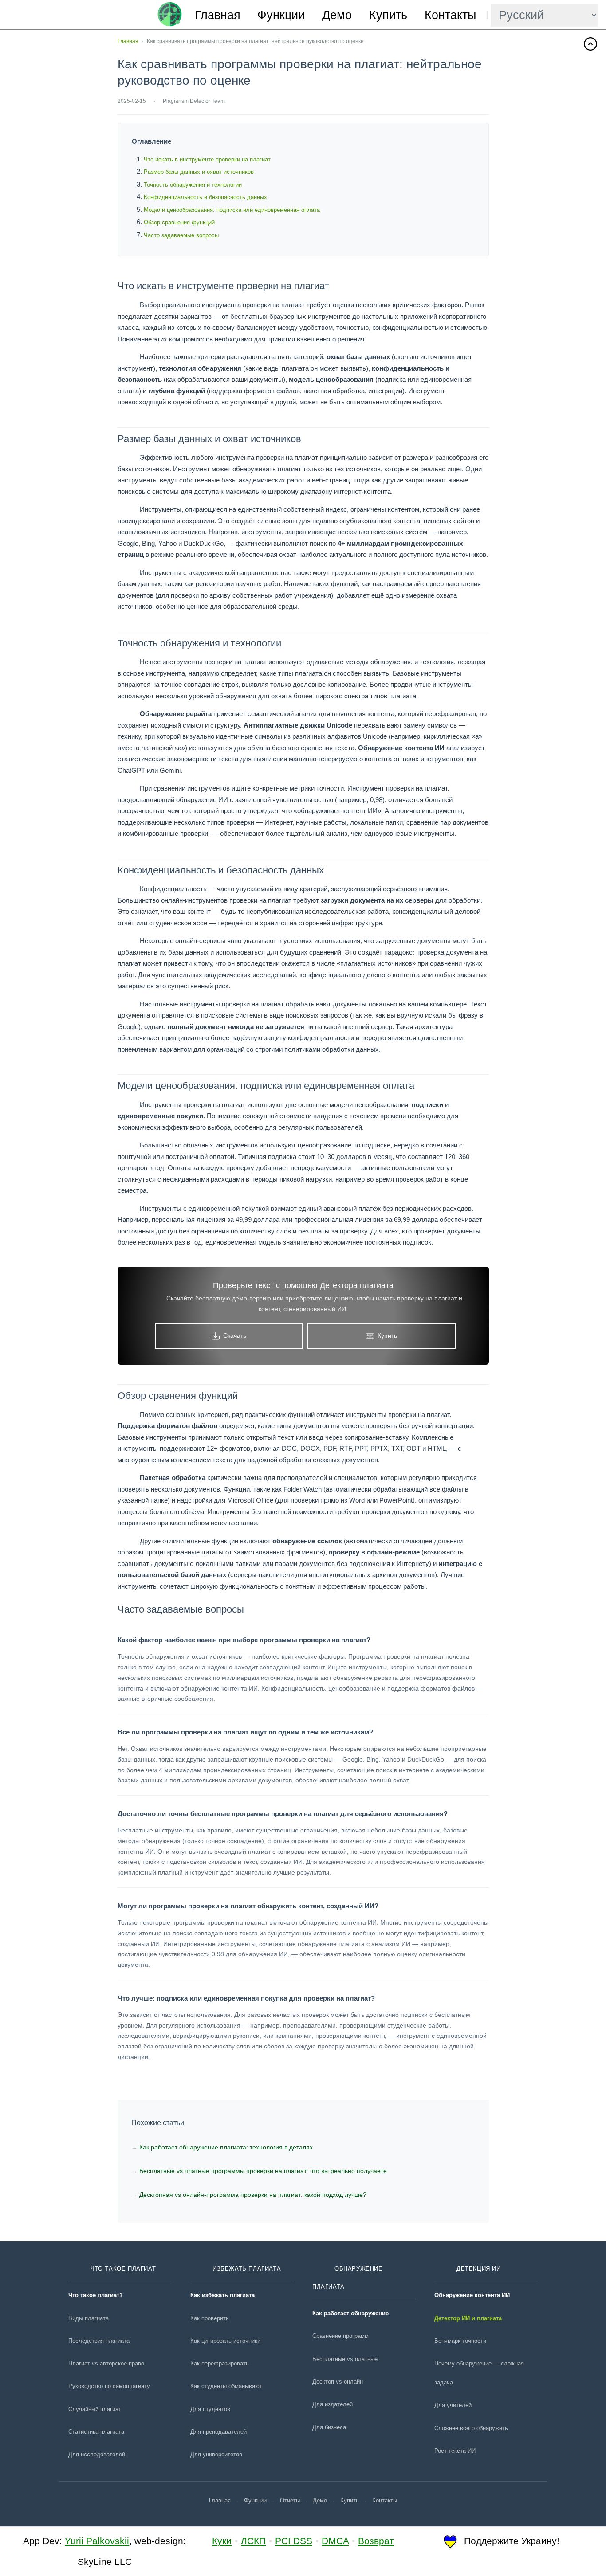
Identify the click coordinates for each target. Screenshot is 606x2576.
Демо (337, 15)
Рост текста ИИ (455, 2451)
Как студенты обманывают (226, 2386)
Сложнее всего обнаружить (471, 2428)
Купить (388, 15)
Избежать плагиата (247, 2269)
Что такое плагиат (123, 2269)
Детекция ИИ (479, 2269)
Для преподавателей (218, 2432)
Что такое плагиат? (96, 2295)
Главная (218, 15)
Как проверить (210, 2318)
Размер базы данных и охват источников (199, 172)
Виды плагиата (89, 2318)
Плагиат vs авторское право (106, 2363)
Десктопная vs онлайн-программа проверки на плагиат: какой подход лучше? (253, 2195)
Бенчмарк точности (460, 2341)
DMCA (335, 2541)
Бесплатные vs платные (345, 2359)
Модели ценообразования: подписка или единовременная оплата (232, 210)
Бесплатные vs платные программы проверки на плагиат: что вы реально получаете (263, 2171)
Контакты (450, 15)
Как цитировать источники (225, 2341)
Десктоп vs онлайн (338, 2382)
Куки (222, 2541)
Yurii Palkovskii (97, 2541)
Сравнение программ (340, 2336)
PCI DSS (294, 2541)
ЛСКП (253, 2541)
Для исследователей (97, 2454)
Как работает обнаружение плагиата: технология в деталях (226, 2147)
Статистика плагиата (96, 2432)
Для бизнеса (329, 2427)
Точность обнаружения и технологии (193, 185)
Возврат (376, 2541)
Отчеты (290, 2500)
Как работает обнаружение (350, 2313)
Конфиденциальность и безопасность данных (205, 197)
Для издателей (333, 2404)
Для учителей (453, 2405)
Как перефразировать (220, 2363)
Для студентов (210, 2409)
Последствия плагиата (99, 2341)
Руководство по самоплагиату (109, 2386)
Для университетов (216, 2454)
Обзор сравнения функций (179, 222)
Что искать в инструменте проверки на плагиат (207, 159)
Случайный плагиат (95, 2409)
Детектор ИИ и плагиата (468, 2318)
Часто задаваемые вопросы (181, 235)
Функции (281, 15)
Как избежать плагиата (222, 2295)
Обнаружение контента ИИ (472, 2295)
